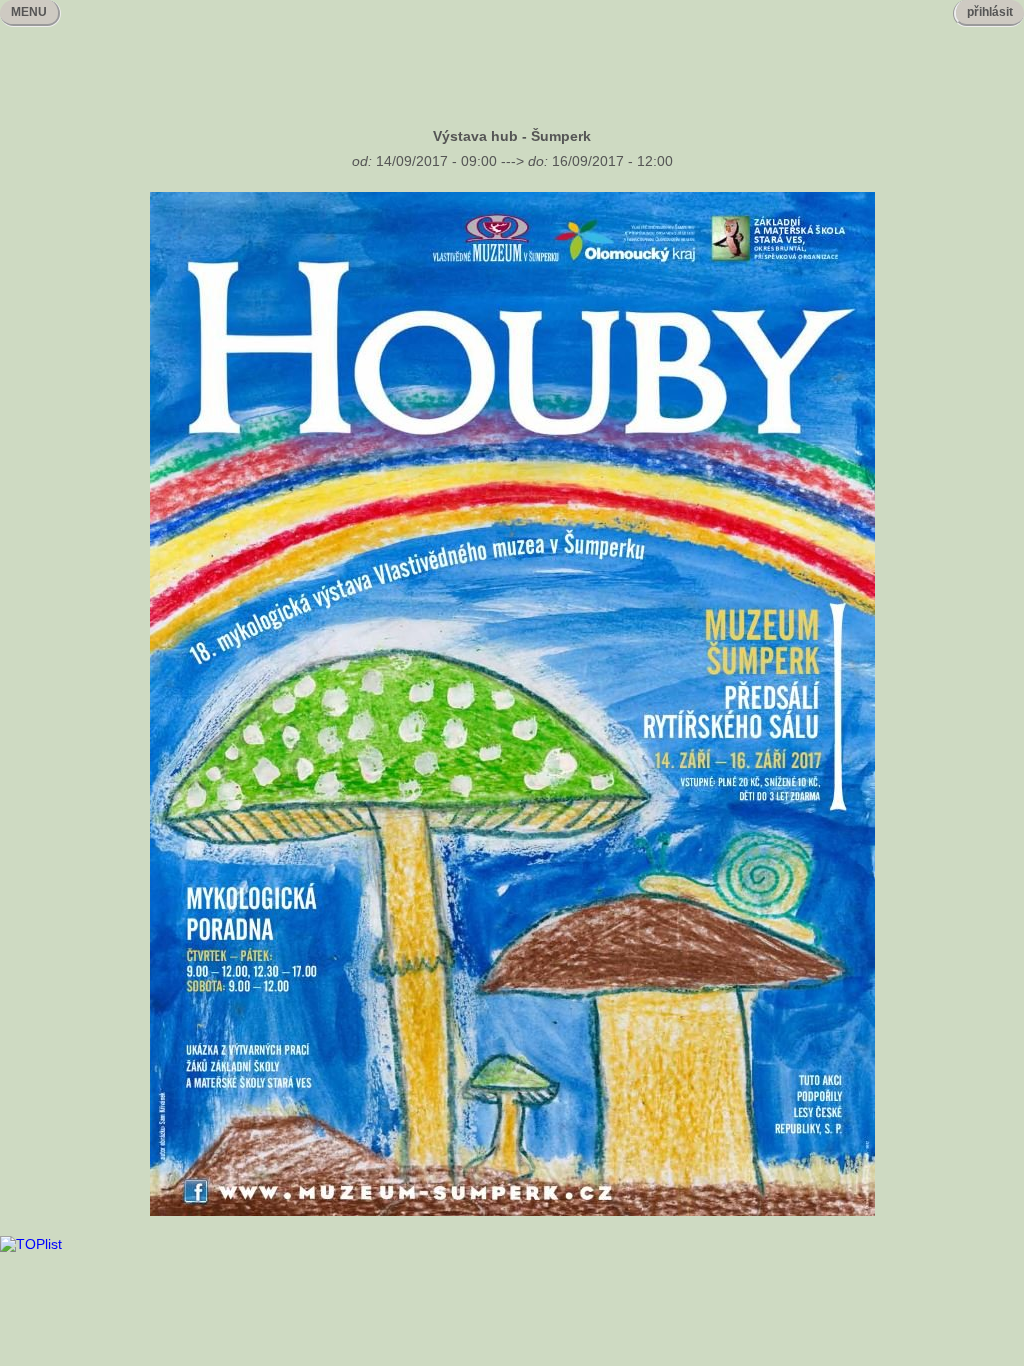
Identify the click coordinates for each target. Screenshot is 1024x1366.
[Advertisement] (512, 61)
